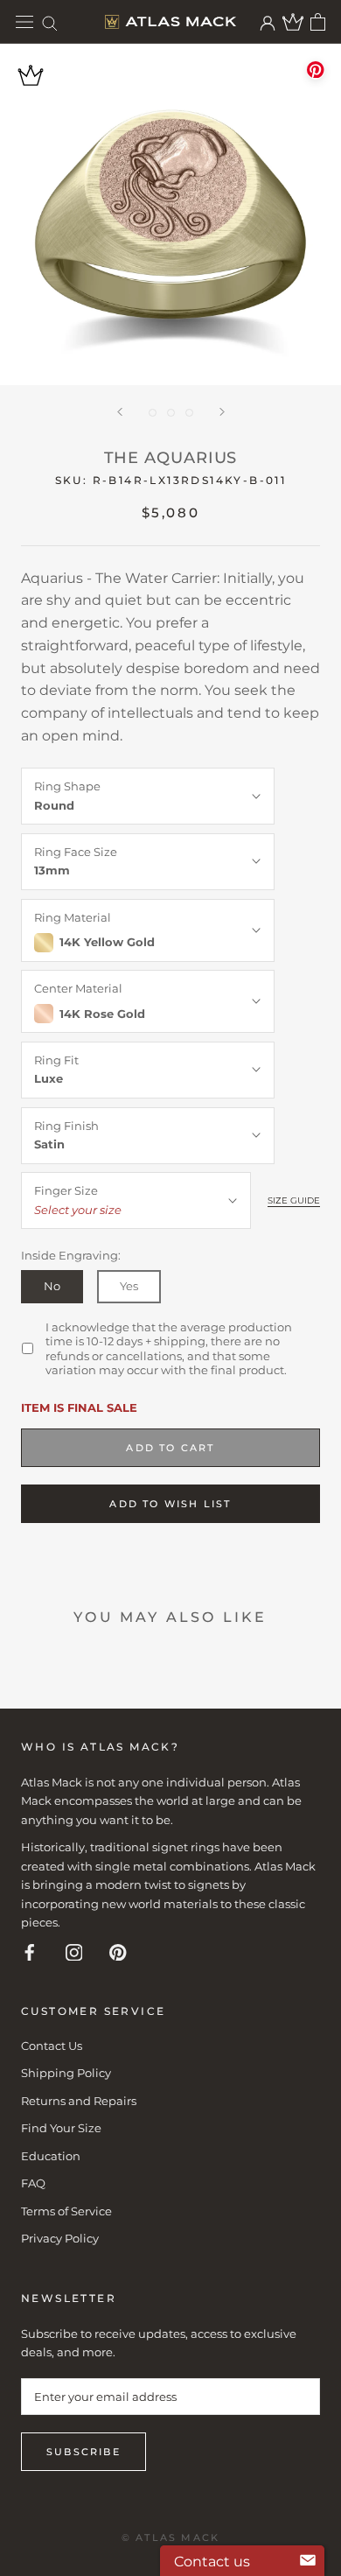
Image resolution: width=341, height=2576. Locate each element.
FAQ (33, 2183)
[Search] (50, 22)
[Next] (222, 412)
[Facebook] (30, 1951)
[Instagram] (74, 1951)
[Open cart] (318, 22)
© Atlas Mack (170, 2537)
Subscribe (84, 2452)
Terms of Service (66, 2211)
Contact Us (52, 2046)
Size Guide (294, 1200)
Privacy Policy (60, 2238)
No (52, 1286)
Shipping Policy (66, 2073)
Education (51, 2156)
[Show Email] (308, 2561)
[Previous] (120, 412)
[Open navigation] (24, 22)
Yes (129, 1286)
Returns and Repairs (79, 2101)
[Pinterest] (118, 1951)
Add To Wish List (170, 1504)
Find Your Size (61, 2128)
